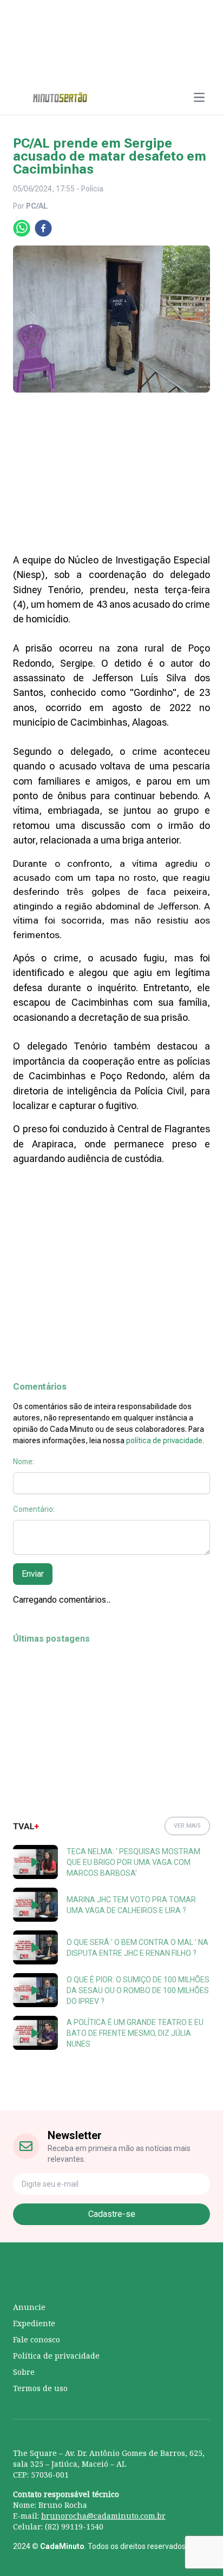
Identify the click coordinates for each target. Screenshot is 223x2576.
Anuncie (29, 2307)
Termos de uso (40, 2388)
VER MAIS (187, 1826)
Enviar (33, 1574)
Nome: (24, 1462)
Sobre (24, 2372)
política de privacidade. (165, 1440)
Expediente (34, 2323)
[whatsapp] (22, 228)
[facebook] (43, 228)
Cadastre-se (112, 2214)
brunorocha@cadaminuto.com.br (103, 2516)
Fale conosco (37, 2339)
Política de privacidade (56, 2356)
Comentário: (34, 1509)
